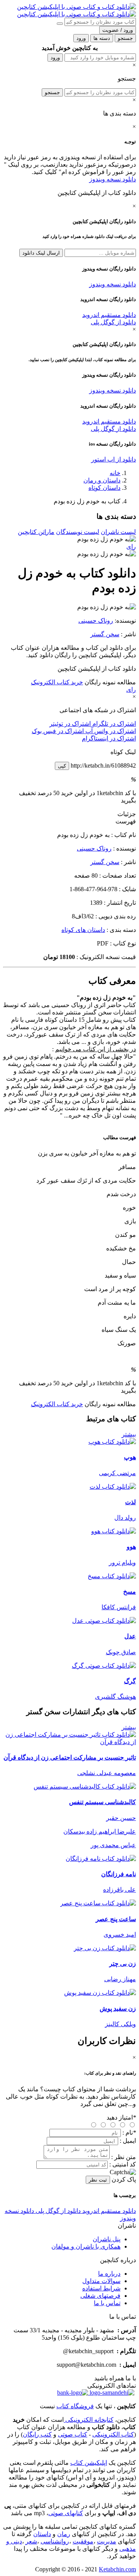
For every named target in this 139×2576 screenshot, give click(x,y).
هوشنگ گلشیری (115, 1697)
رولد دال (125, 1518)
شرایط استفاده (101, 2288)
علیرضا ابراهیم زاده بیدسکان (100, 1831)
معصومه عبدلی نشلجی (107, 1773)
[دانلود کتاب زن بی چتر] (105, 1948)
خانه (115, 473)
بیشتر (129, 1434)
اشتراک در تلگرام (113, 724)
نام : (129, 2133)
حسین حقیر (121, 1818)
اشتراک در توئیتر (70, 724)
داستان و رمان (102, 480)
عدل (130, 1636)
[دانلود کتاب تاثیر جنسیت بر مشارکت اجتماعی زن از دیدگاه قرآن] (69, 1742)
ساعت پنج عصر (116, 1919)
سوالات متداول (101, 2281)
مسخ (130, 1592)
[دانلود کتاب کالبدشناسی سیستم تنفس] (85, 1786)
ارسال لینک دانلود (41, 253)
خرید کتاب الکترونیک (57, 682)
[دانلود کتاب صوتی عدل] (69, 1621)
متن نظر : (124, 2157)
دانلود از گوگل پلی (113, 322)
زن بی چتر (123, 1964)
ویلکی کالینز (120, 2024)
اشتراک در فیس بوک (58, 731)
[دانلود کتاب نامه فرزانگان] (101, 1859)
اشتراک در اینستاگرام (109, 738)
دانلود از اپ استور (114, 459)
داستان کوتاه (104, 488)
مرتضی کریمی (117, 1473)
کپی (62, 766)
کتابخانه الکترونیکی (89, 2420)
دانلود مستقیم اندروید (109, 315)
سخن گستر (105, 634)
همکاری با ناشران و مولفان (86, 2246)
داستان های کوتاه (83, 930)
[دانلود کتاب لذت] (113, 1487)
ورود (55, 58)
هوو (131, 1547)
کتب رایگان (37, 2434)
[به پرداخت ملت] (73, 2393)
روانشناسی (55, 2541)
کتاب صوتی (73, 2434)
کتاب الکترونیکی (113, 2434)
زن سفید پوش (118, 2009)
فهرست (126, 821)
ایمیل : (128, 2141)
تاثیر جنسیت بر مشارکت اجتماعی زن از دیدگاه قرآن (70, 1757)
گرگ (130, 1681)
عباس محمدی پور (113, 1845)
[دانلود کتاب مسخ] (112, 1576)
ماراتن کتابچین (36, 532)
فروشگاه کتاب (75, 2406)
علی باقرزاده (120, 1890)
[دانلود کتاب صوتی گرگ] (69, 1666)
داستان (42, 2534)
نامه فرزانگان (119, 1874)
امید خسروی (120, 1935)
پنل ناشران (107, 2239)
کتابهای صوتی (66, 2513)
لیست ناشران (118, 532)
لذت (131, 1502)
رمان (64, 2534)
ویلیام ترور (122, 1563)
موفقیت (83, 2541)
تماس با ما (107, 2303)
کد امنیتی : (123, 2164)
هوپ (130, 1457)
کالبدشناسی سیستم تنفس (103, 1802)
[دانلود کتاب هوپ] (112, 1442)
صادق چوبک (121, 1652)
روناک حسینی (96, 621)
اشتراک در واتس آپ (110, 731)
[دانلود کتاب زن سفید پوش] (100, 1993)
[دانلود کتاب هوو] (114, 1531)
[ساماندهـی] (111, 2393)
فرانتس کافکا (119, 1607)
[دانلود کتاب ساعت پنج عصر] (98, 1903)
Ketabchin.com (117, 2569)
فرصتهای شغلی (100, 2296)
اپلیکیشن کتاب (89, 2463)
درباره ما (109, 2274)
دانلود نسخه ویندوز (113, 179)
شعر (31, 2541)
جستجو (52, 92)
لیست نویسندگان (78, 532)
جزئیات (127, 814)
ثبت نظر (98, 2180)
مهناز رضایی (120, 1979)
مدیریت (107, 2541)
